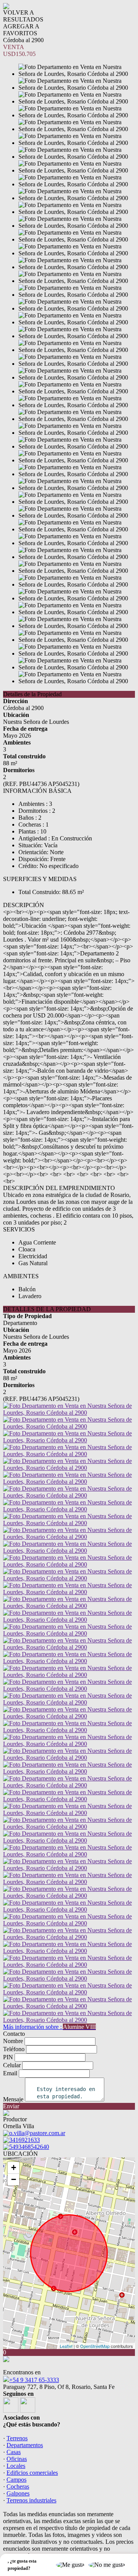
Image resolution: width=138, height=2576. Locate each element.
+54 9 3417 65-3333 (34, 2380)
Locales (16, 2466)
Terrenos (17, 2438)
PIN (8, 2057)
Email (10, 2073)
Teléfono (14, 2049)
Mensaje (13, 2099)
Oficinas (17, 2459)
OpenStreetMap (95, 2346)
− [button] (14, 2179)
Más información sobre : (49, 2027)
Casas (14, 2452)
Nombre (13, 2041)
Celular (12, 2065)
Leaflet (66, 2346)
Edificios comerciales (32, 2473)
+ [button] (14, 2167)
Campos (16, 2480)
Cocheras (18, 2486)
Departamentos (25, 2445)
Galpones (18, 2493)
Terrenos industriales (31, 2500)
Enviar (11, 2106)
